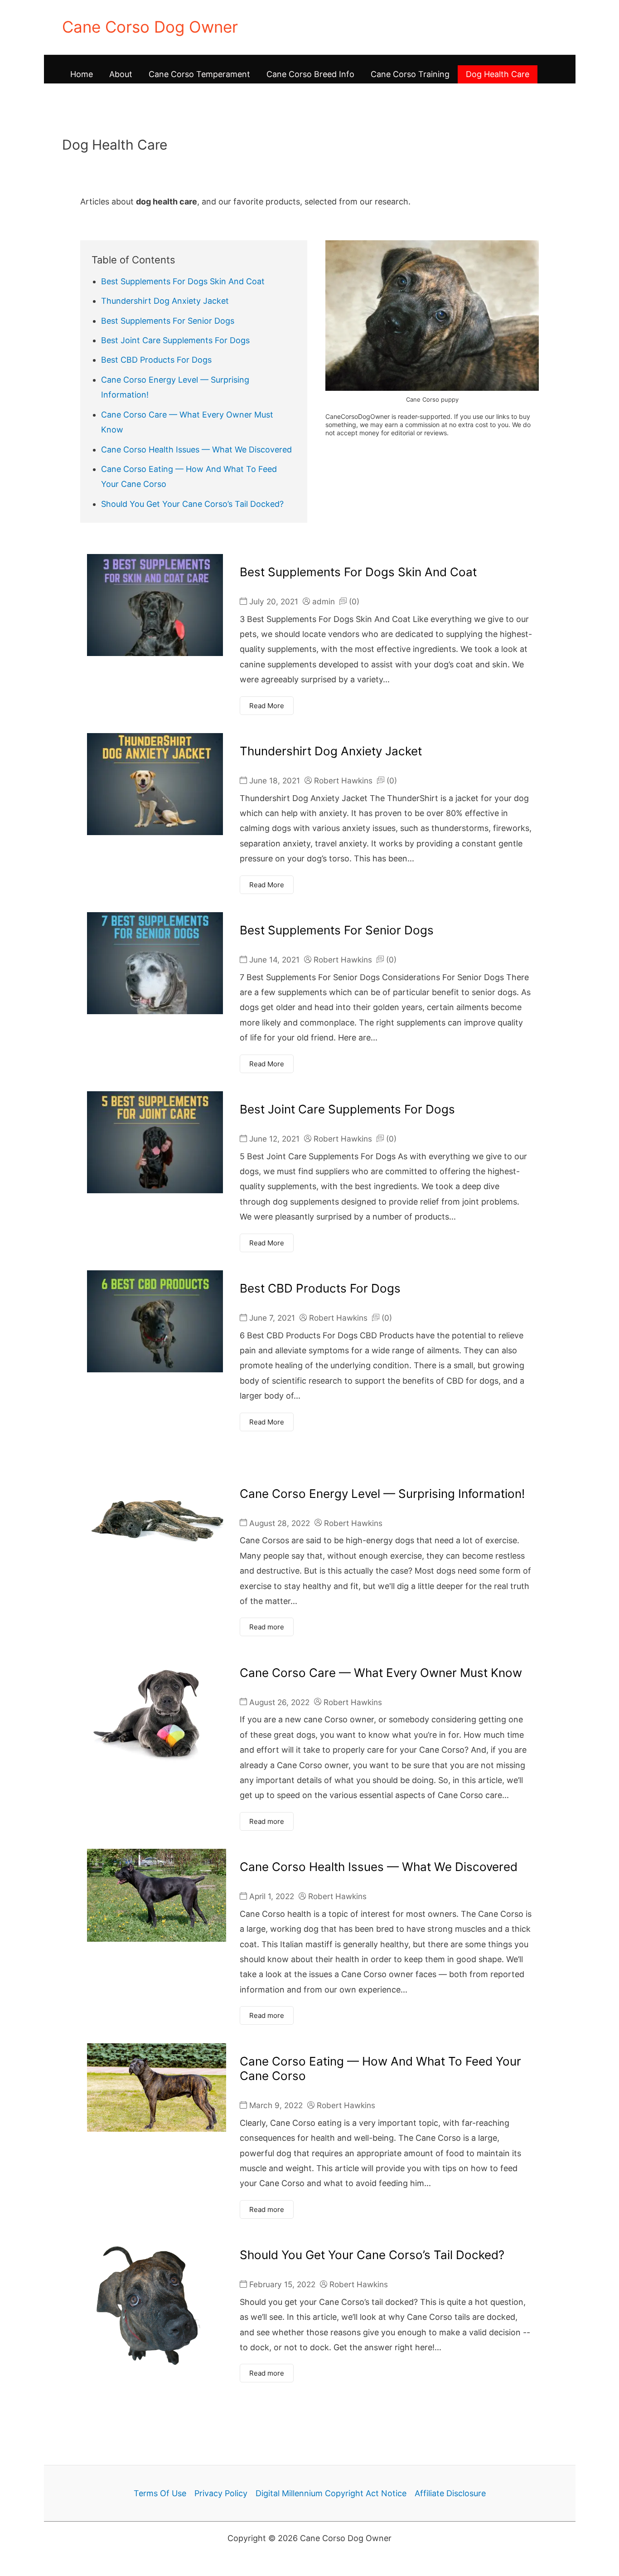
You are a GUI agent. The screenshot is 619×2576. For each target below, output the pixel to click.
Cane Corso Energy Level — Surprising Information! (382, 1494)
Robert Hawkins (343, 780)
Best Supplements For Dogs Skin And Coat (183, 281)
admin (324, 601)
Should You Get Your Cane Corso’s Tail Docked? (192, 504)
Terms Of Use (160, 2493)
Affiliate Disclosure (450, 2493)
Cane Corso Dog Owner (150, 27)
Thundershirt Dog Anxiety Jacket (165, 301)
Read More (267, 706)
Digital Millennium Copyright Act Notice (331, 2493)
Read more (267, 1627)
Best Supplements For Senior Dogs (168, 321)
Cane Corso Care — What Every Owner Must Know (381, 1673)
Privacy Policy (221, 2493)
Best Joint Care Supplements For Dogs (175, 340)
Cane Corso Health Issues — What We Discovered (196, 450)
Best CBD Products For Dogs (156, 360)
